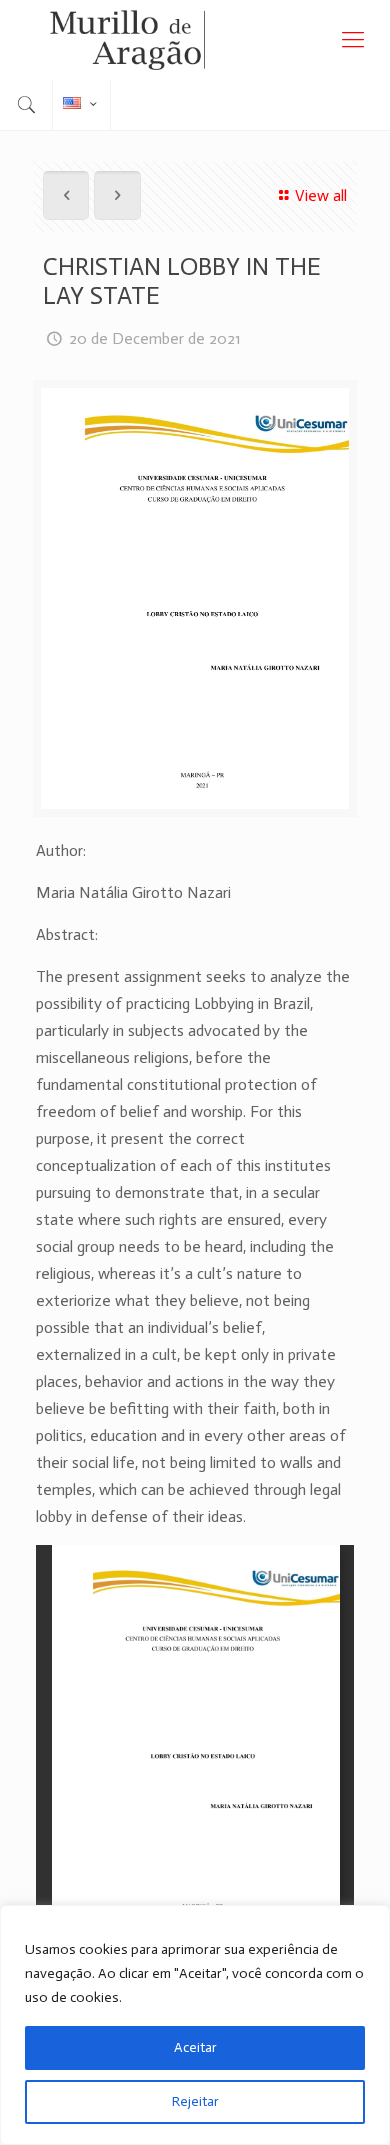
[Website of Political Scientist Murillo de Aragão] (195, 40)
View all (321, 195)
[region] (195, 2025)
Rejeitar (195, 2101)
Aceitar (195, 2047)
